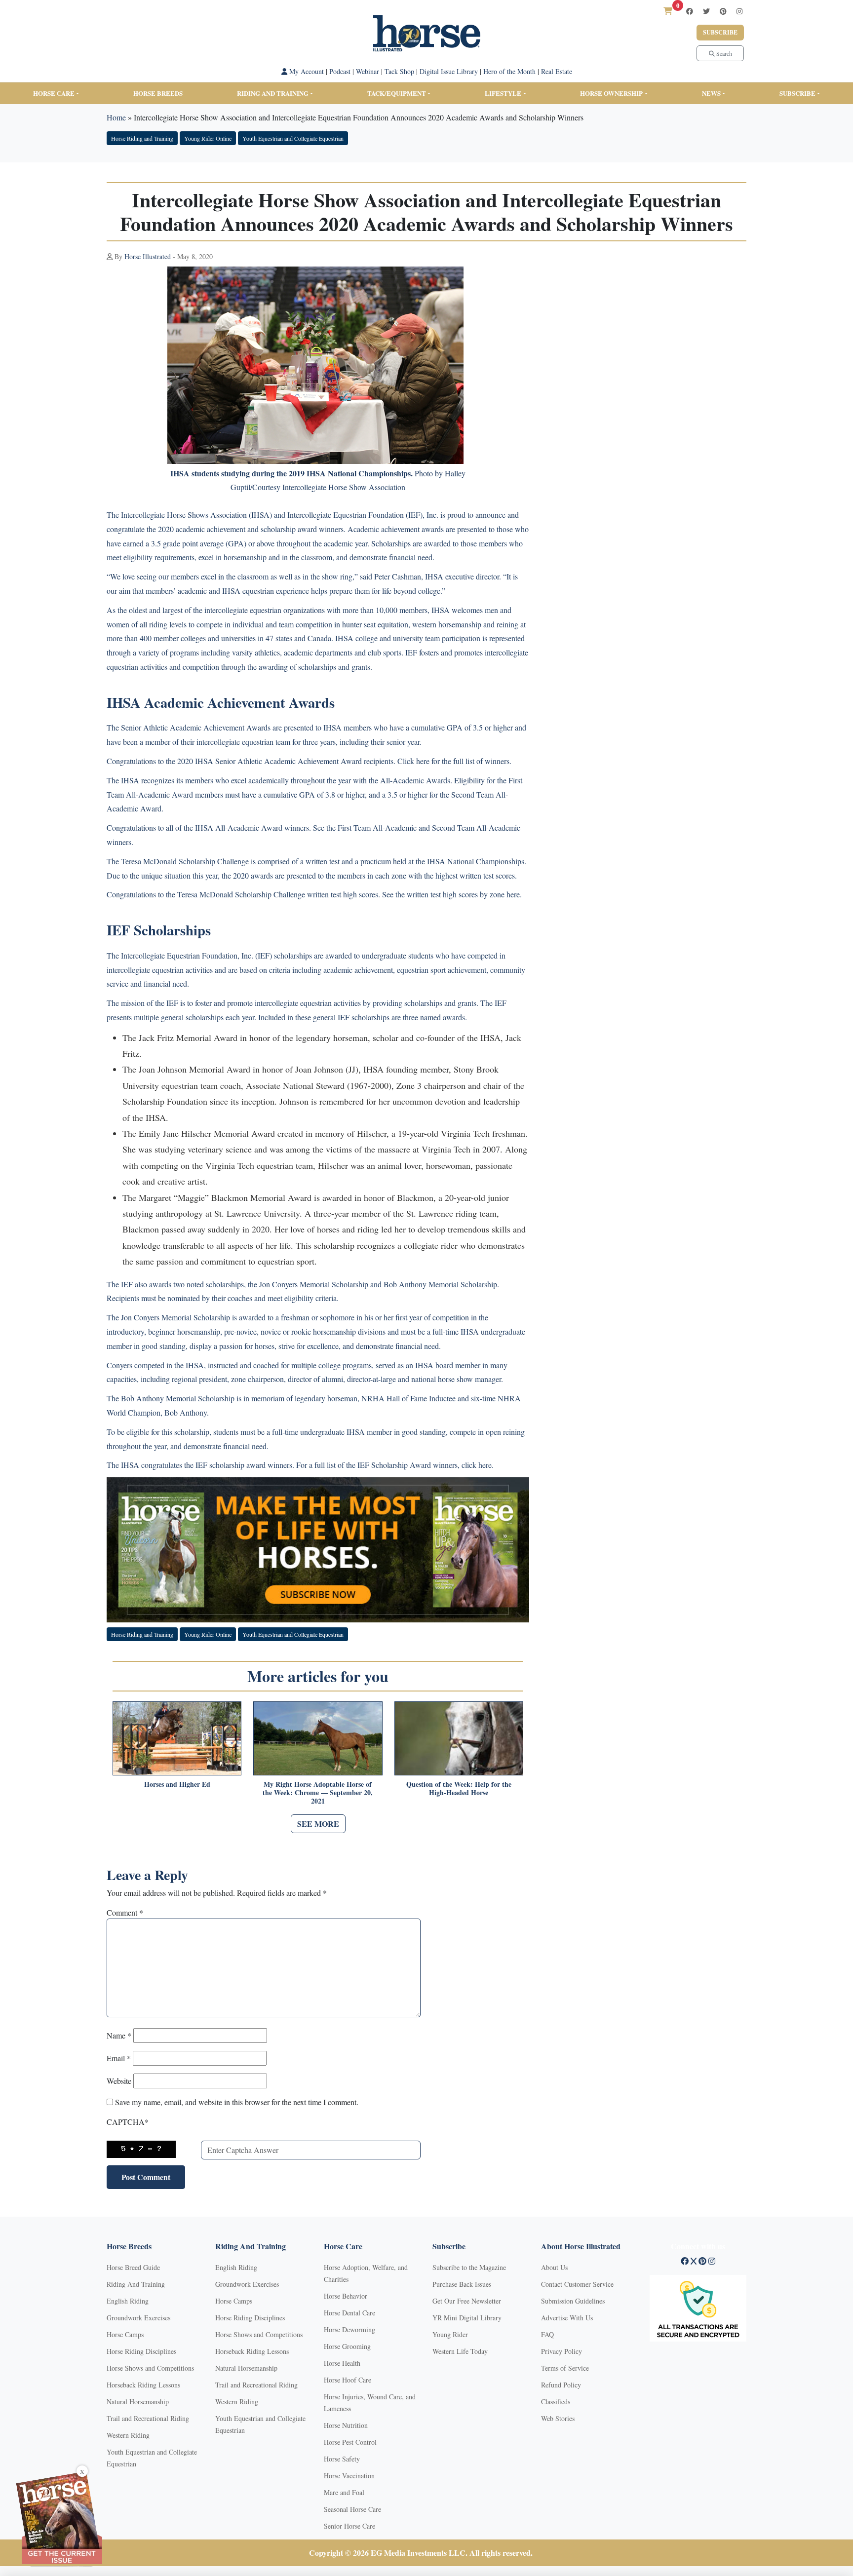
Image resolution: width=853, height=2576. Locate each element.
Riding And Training (136, 2284)
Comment (125, 1912)
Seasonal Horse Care (352, 2509)
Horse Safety (342, 2459)
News (711, 93)
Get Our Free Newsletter (467, 2301)
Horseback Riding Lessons (143, 2385)
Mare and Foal (344, 2492)
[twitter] (706, 11)
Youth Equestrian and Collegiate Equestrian (293, 138)
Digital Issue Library (449, 71)
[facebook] (690, 11)
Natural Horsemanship (138, 2402)
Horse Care (54, 93)
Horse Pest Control (350, 2442)
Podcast (340, 71)
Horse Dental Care (349, 2313)
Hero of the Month (509, 71)
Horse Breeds (158, 93)
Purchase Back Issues (462, 2284)
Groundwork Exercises (138, 2318)
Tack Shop (399, 71)
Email (119, 2058)
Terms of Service (565, 2368)
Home (116, 117)
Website (119, 2081)
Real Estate (557, 71)
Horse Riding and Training (142, 138)
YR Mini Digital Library (467, 2318)
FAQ (547, 2334)
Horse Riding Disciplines (141, 2351)
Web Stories (558, 2418)
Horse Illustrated (148, 256)
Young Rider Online (208, 138)
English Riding (128, 2301)
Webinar (368, 71)
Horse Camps (125, 2334)
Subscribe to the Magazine (469, 2267)
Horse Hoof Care (348, 2380)
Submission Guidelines (573, 2301)
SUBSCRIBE (797, 93)
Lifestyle (503, 93)
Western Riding (128, 2435)
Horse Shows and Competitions (150, 2368)
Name (119, 2035)
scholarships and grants (334, 667)
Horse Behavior (346, 2296)
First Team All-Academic (377, 827)
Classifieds (556, 2402)
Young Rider (450, 2334)
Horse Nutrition (346, 2425)
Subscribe (720, 32)
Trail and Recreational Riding (148, 2418)
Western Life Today (460, 2351)
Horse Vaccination (349, 2476)
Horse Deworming (349, 2329)
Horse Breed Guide (133, 2267)
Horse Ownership (611, 93)
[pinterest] (723, 11)
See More (318, 1824)
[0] (668, 11)
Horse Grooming (347, 2346)
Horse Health (342, 2363)
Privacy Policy (562, 2351)
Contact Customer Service (577, 2284)
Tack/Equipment (397, 93)
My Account (306, 71)
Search (723, 53)
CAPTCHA (128, 2122)
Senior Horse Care (349, 2526)
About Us (554, 2267)
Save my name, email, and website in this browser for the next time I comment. (237, 2102)
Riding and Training (273, 93)
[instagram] (739, 11)
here (423, 761)
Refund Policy (561, 2385)
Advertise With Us (567, 2318)
